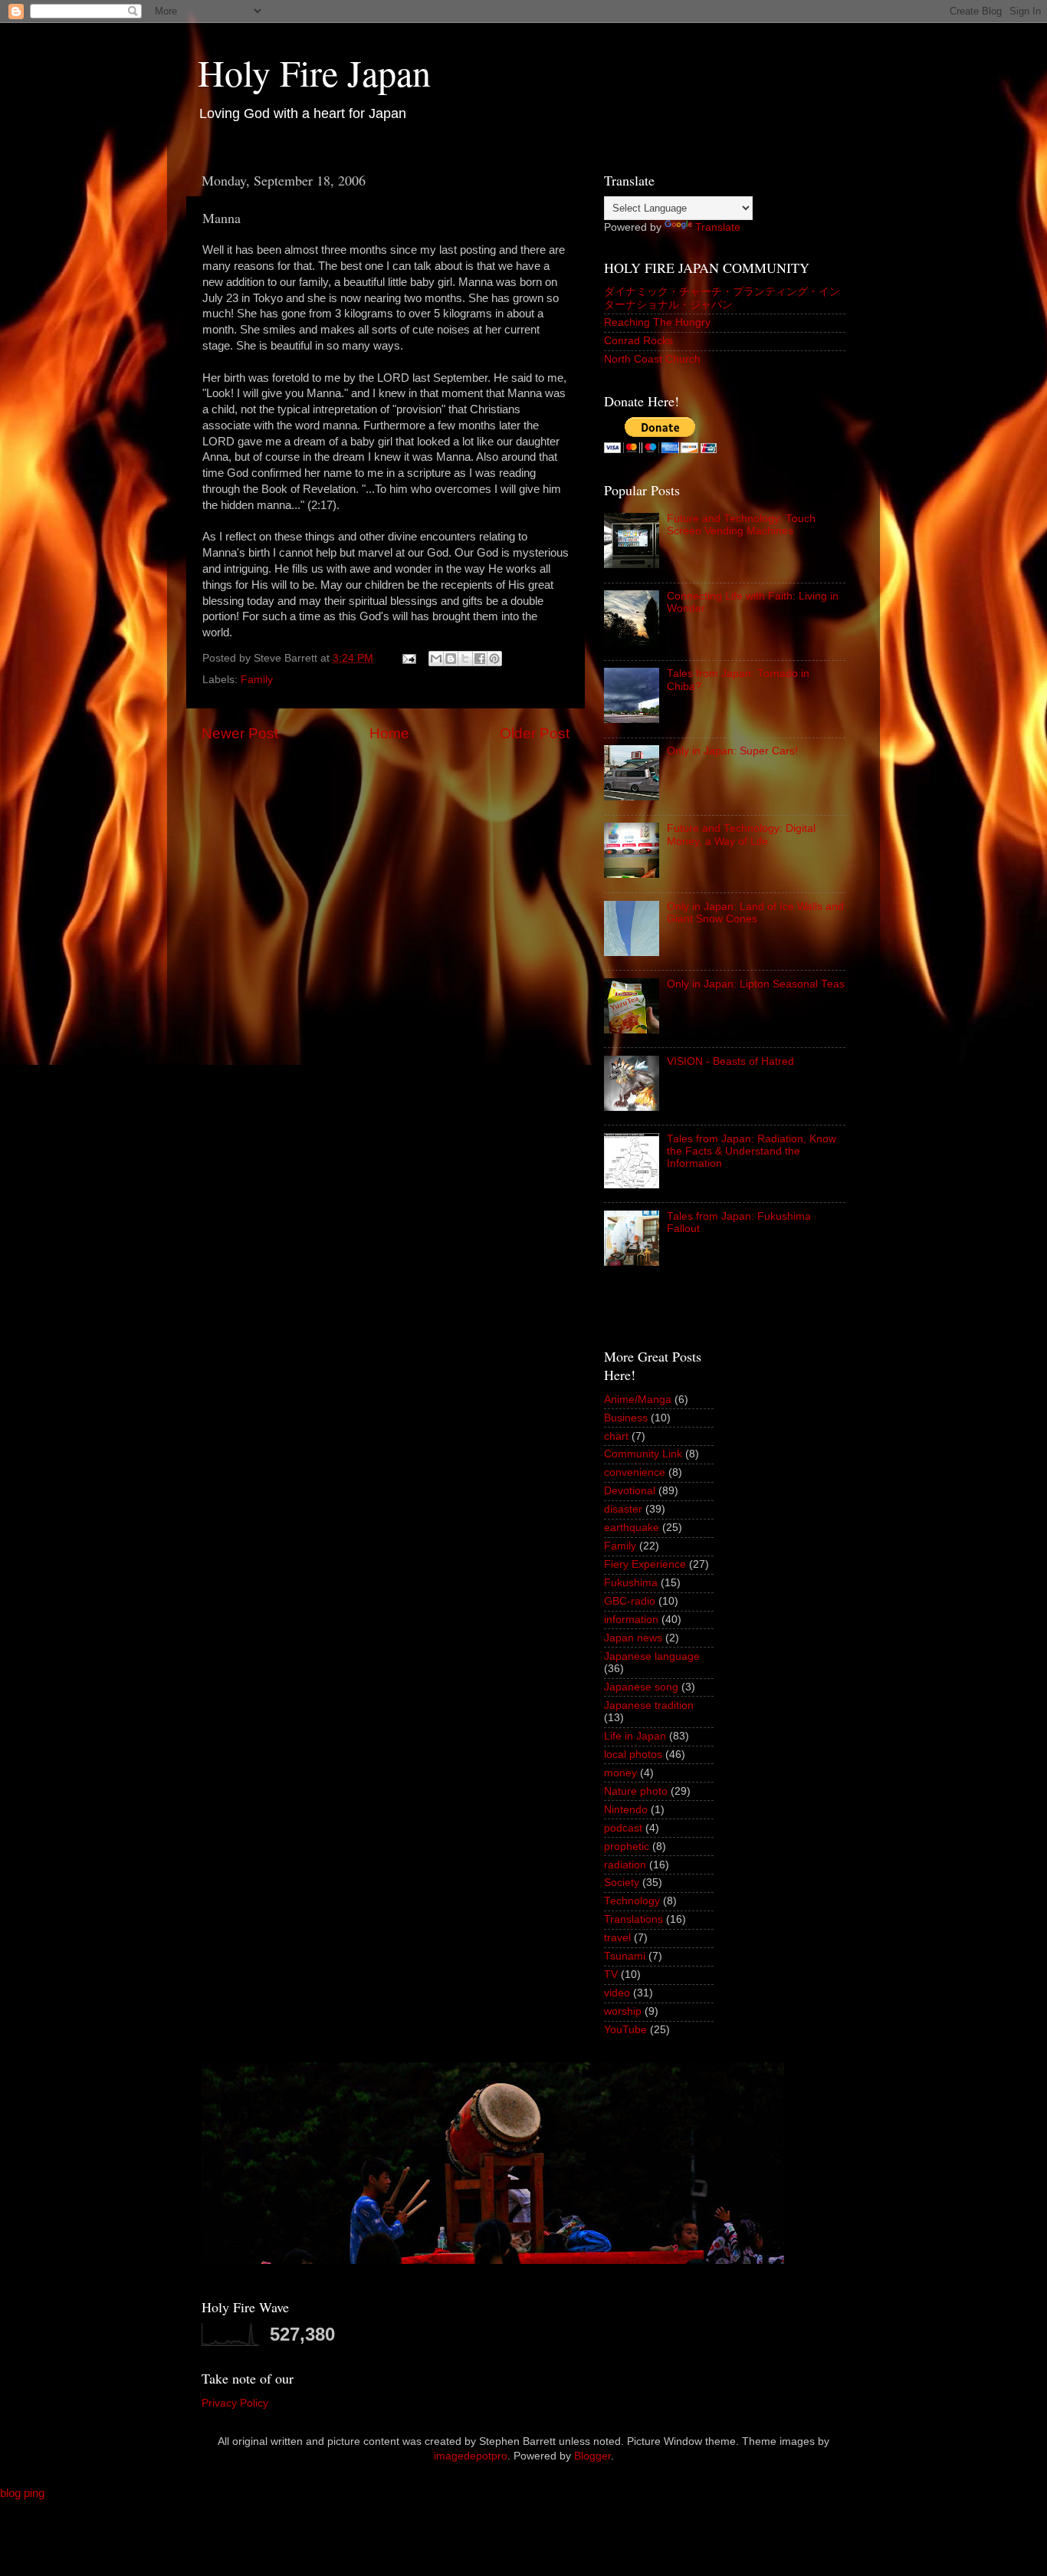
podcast (623, 1828)
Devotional (630, 1491)
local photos (633, 1755)
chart (616, 1436)
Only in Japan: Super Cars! (732, 751)
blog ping (22, 2493)
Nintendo (626, 1810)
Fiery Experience (645, 1564)
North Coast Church (652, 359)
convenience (635, 1472)
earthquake (632, 1528)
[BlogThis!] (451, 659)
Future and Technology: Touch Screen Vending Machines (741, 525)
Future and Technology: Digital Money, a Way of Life (741, 835)
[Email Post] (408, 658)
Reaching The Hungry (657, 322)
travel (617, 1938)
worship (623, 2011)
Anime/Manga (638, 1400)
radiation (625, 1865)
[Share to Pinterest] (494, 659)
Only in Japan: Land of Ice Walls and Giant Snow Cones (755, 913)
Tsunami (625, 1956)
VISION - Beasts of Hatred (730, 1061)
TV (611, 1975)
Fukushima (631, 1583)
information (631, 1620)
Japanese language (652, 1656)
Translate (718, 227)
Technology (632, 1901)
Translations (633, 1919)
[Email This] (436, 659)
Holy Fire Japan (314, 72)
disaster (623, 1509)
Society (622, 1883)
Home (389, 733)
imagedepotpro (471, 2456)
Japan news (633, 1638)
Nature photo (636, 1791)
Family (257, 680)
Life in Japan (635, 1736)
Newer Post (240, 733)
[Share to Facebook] (480, 659)
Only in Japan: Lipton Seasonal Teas (756, 984)
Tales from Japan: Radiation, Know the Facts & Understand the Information (752, 1151)
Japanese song (641, 1687)
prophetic (627, 1847)
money (620, 1773)
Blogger (592, 2456)
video (617, 1993)
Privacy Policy (235, 2403)
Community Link (643, 1454)
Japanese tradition (649, 1705)
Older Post (535, 733)
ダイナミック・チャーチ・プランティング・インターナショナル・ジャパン (722, 298)
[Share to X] (465, 659)
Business (626, 1418)
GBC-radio (630, 1601)
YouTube (625, 2030)
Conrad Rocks (638, 341)
